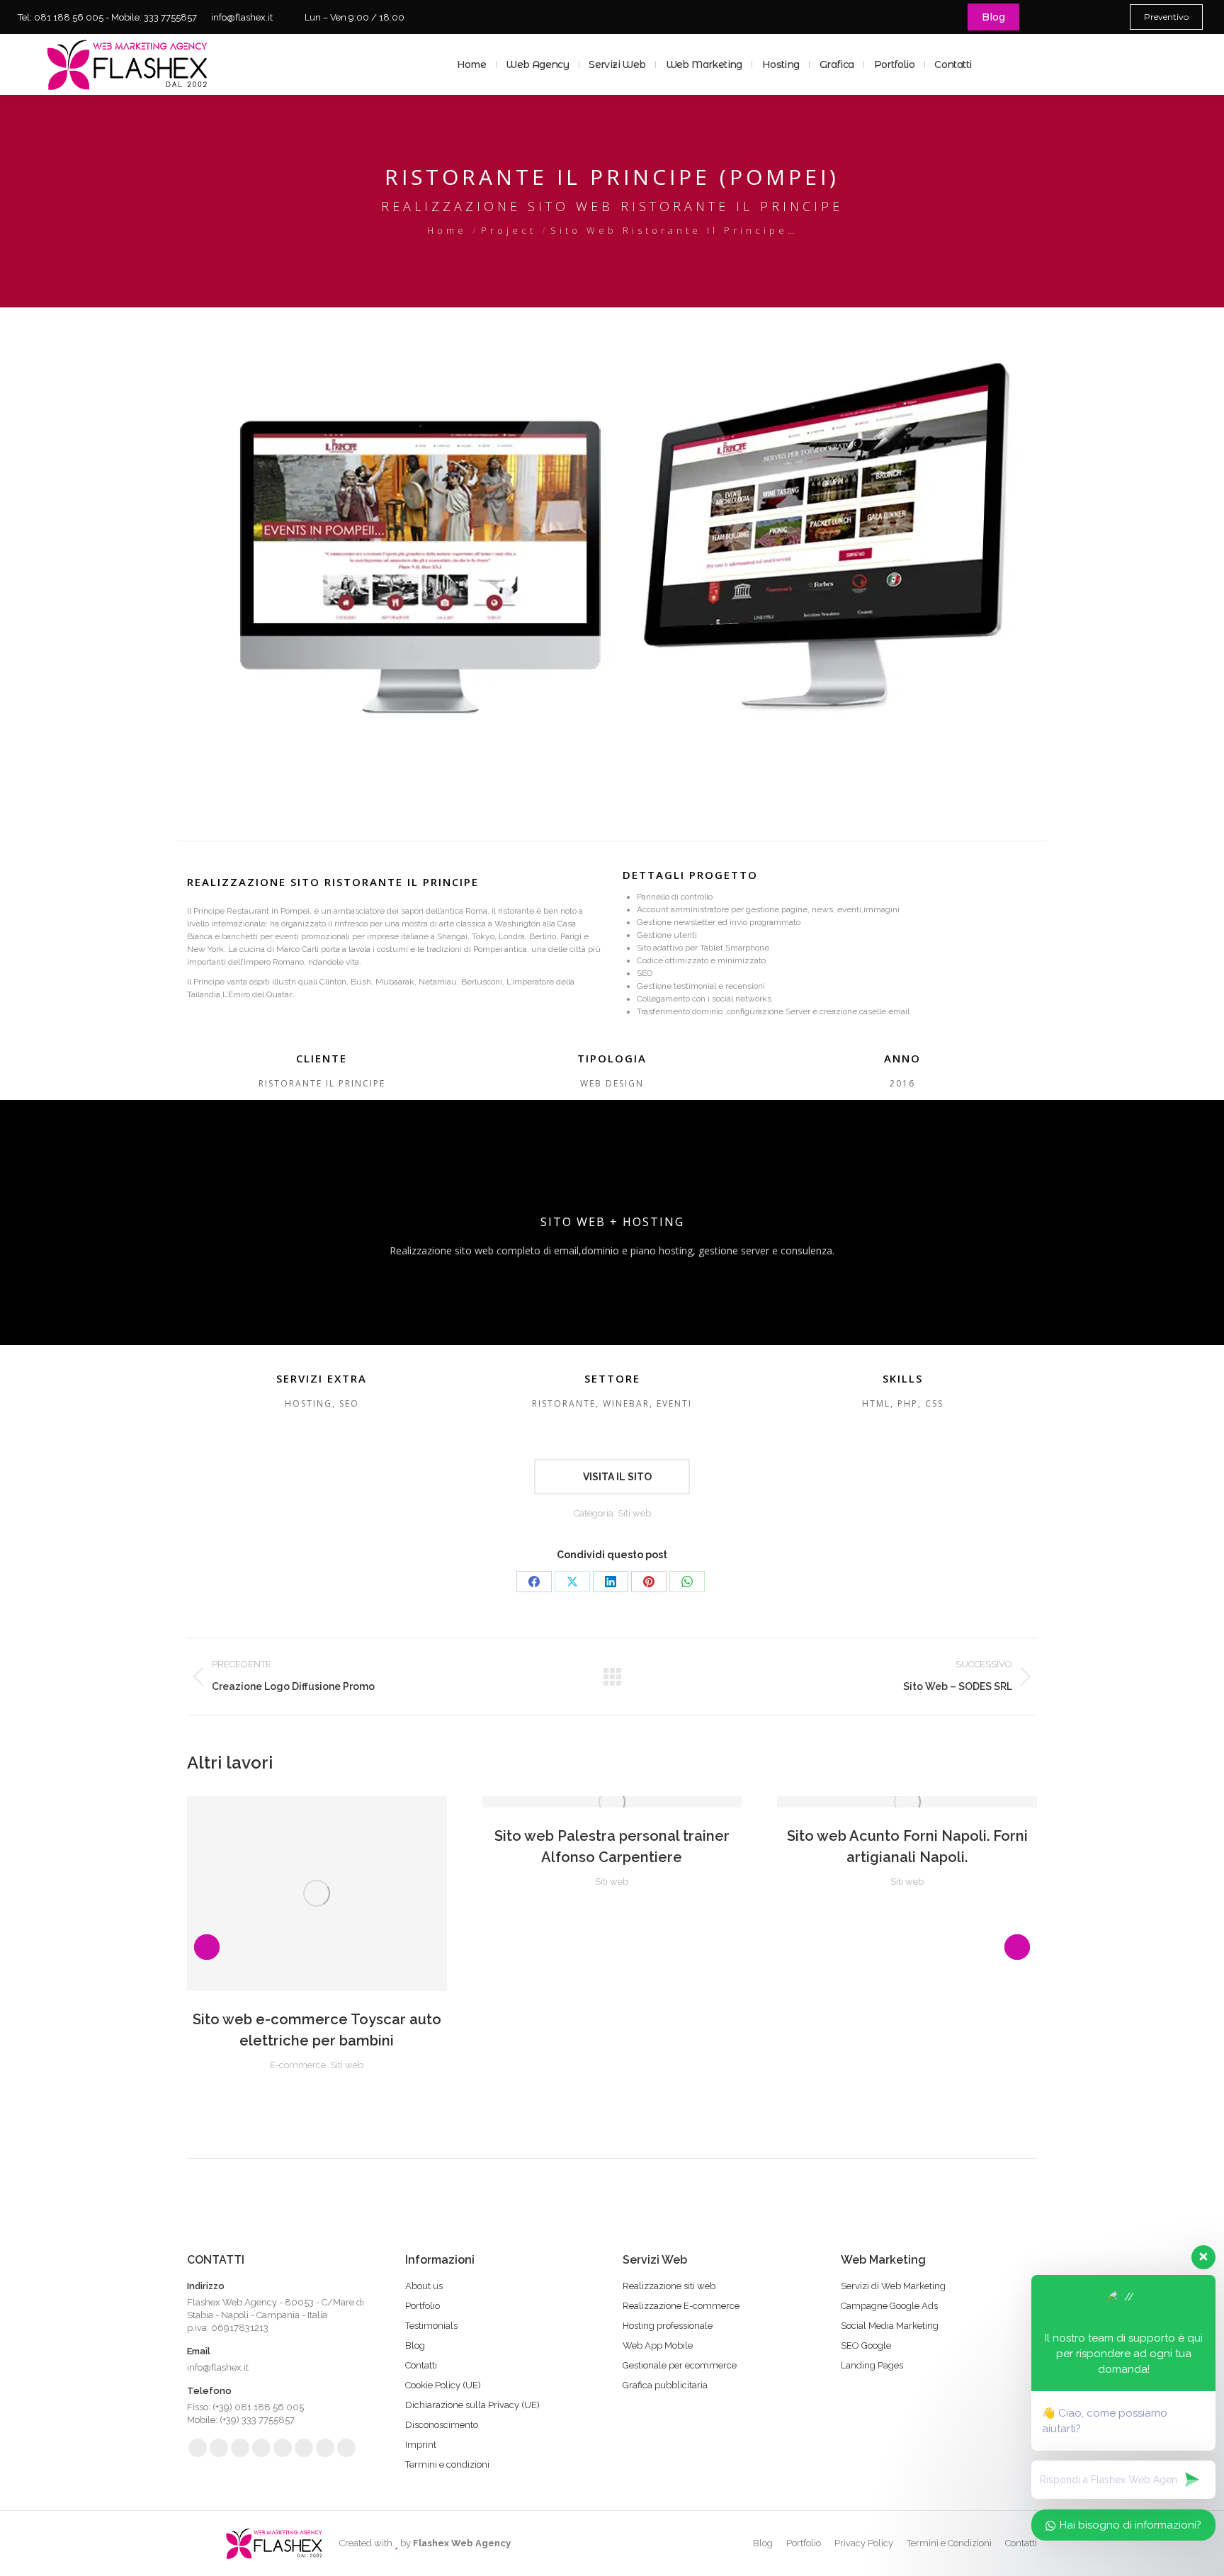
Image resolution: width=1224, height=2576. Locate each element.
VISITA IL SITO (616, 1477)
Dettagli (355, 1893)
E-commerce (298, 2065)
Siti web (634, 1513)
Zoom (317, 1893)
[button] (207, 1947)
